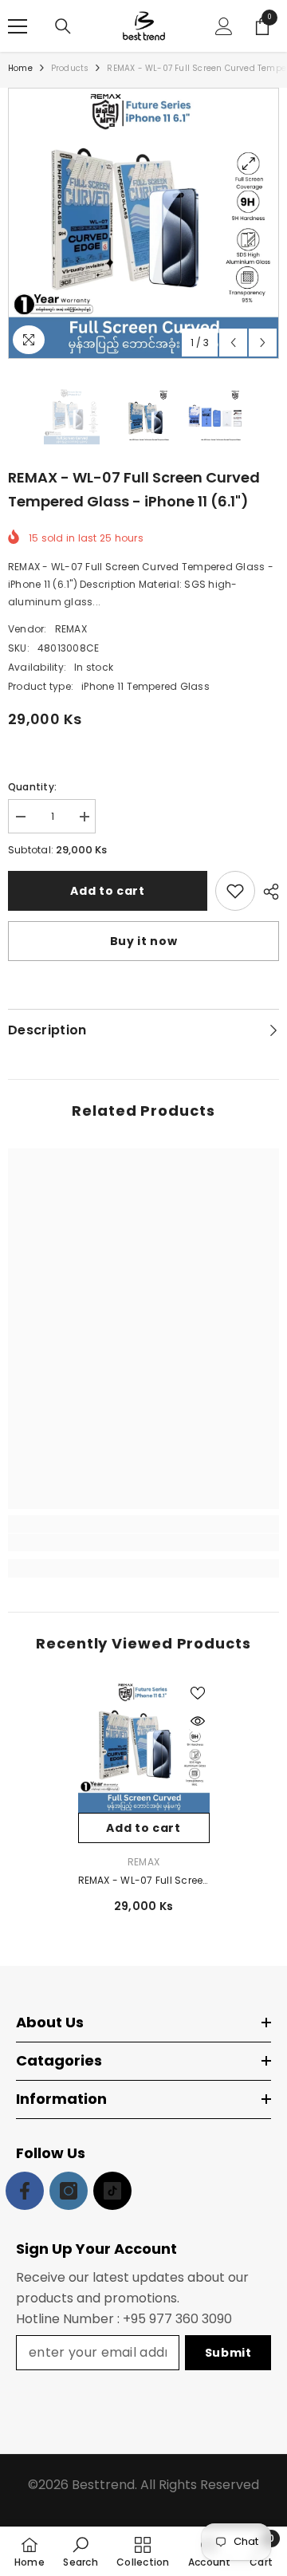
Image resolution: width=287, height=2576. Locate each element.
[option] (143, 223)
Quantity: (32, 787)
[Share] (267, 892)
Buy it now (144, 941)
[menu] (18, 26)
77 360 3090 (194, 2319)
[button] (233, 343)
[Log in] (224, 26)
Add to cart (108, 891)
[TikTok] (112, 2191)
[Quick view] (198, 1721)
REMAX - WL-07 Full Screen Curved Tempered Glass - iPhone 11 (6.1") (144, 1881)
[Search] (63, 26)
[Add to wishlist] (235, 891)
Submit (228, 2353)
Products (70, 68)
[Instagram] (69, 2191)
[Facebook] (25, 2191)
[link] (143, 1542)
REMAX (71, 629)
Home (20, 68)
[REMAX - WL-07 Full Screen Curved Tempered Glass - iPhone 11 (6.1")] (144, 1747)
